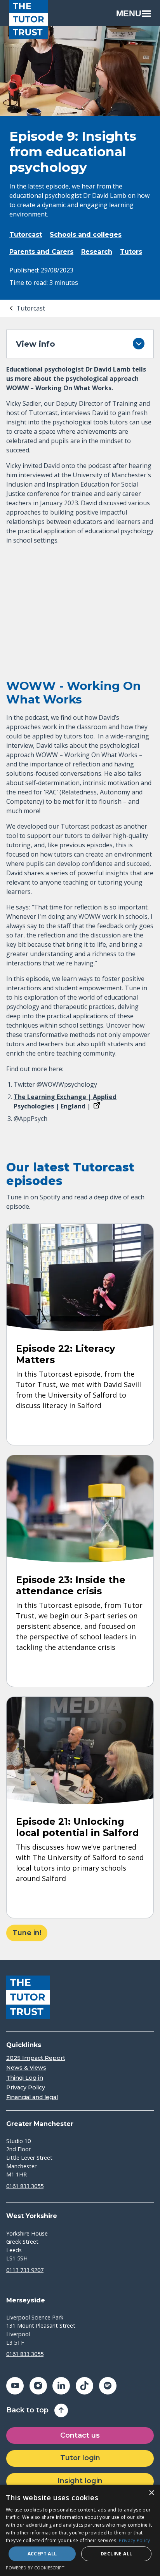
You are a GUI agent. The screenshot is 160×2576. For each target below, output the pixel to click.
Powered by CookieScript (35, 2568)
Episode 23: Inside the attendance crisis (71, 1585)
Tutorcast (26, 235)
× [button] (151, 2493)
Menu (129, 13)
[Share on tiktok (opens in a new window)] (84, 2386)
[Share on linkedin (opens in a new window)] (61, 2386)
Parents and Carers (41, 252)
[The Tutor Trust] (29, 19)
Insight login (80, 2481)
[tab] (27, 308)
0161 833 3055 (25, 2186)
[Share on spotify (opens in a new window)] (108, 2386)
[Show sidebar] (139, 344)
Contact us (80, 2435)
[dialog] (80, 2530)
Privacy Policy (26, 2088)
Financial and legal (32, 2097)
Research (97, 252)
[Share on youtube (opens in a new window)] (15, 2386)
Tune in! (27, 1933)
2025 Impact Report (36, 2058)
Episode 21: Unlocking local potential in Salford (77, 1827)
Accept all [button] (42, 2554)
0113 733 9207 (25, 2270)
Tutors (131, 252)
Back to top (27, 2410)
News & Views (26, 2068)
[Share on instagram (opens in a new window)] (38, 2386)
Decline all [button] (116, 2554)
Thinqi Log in (25, 2078)
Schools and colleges (86, 235)
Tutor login (80, 2458)
